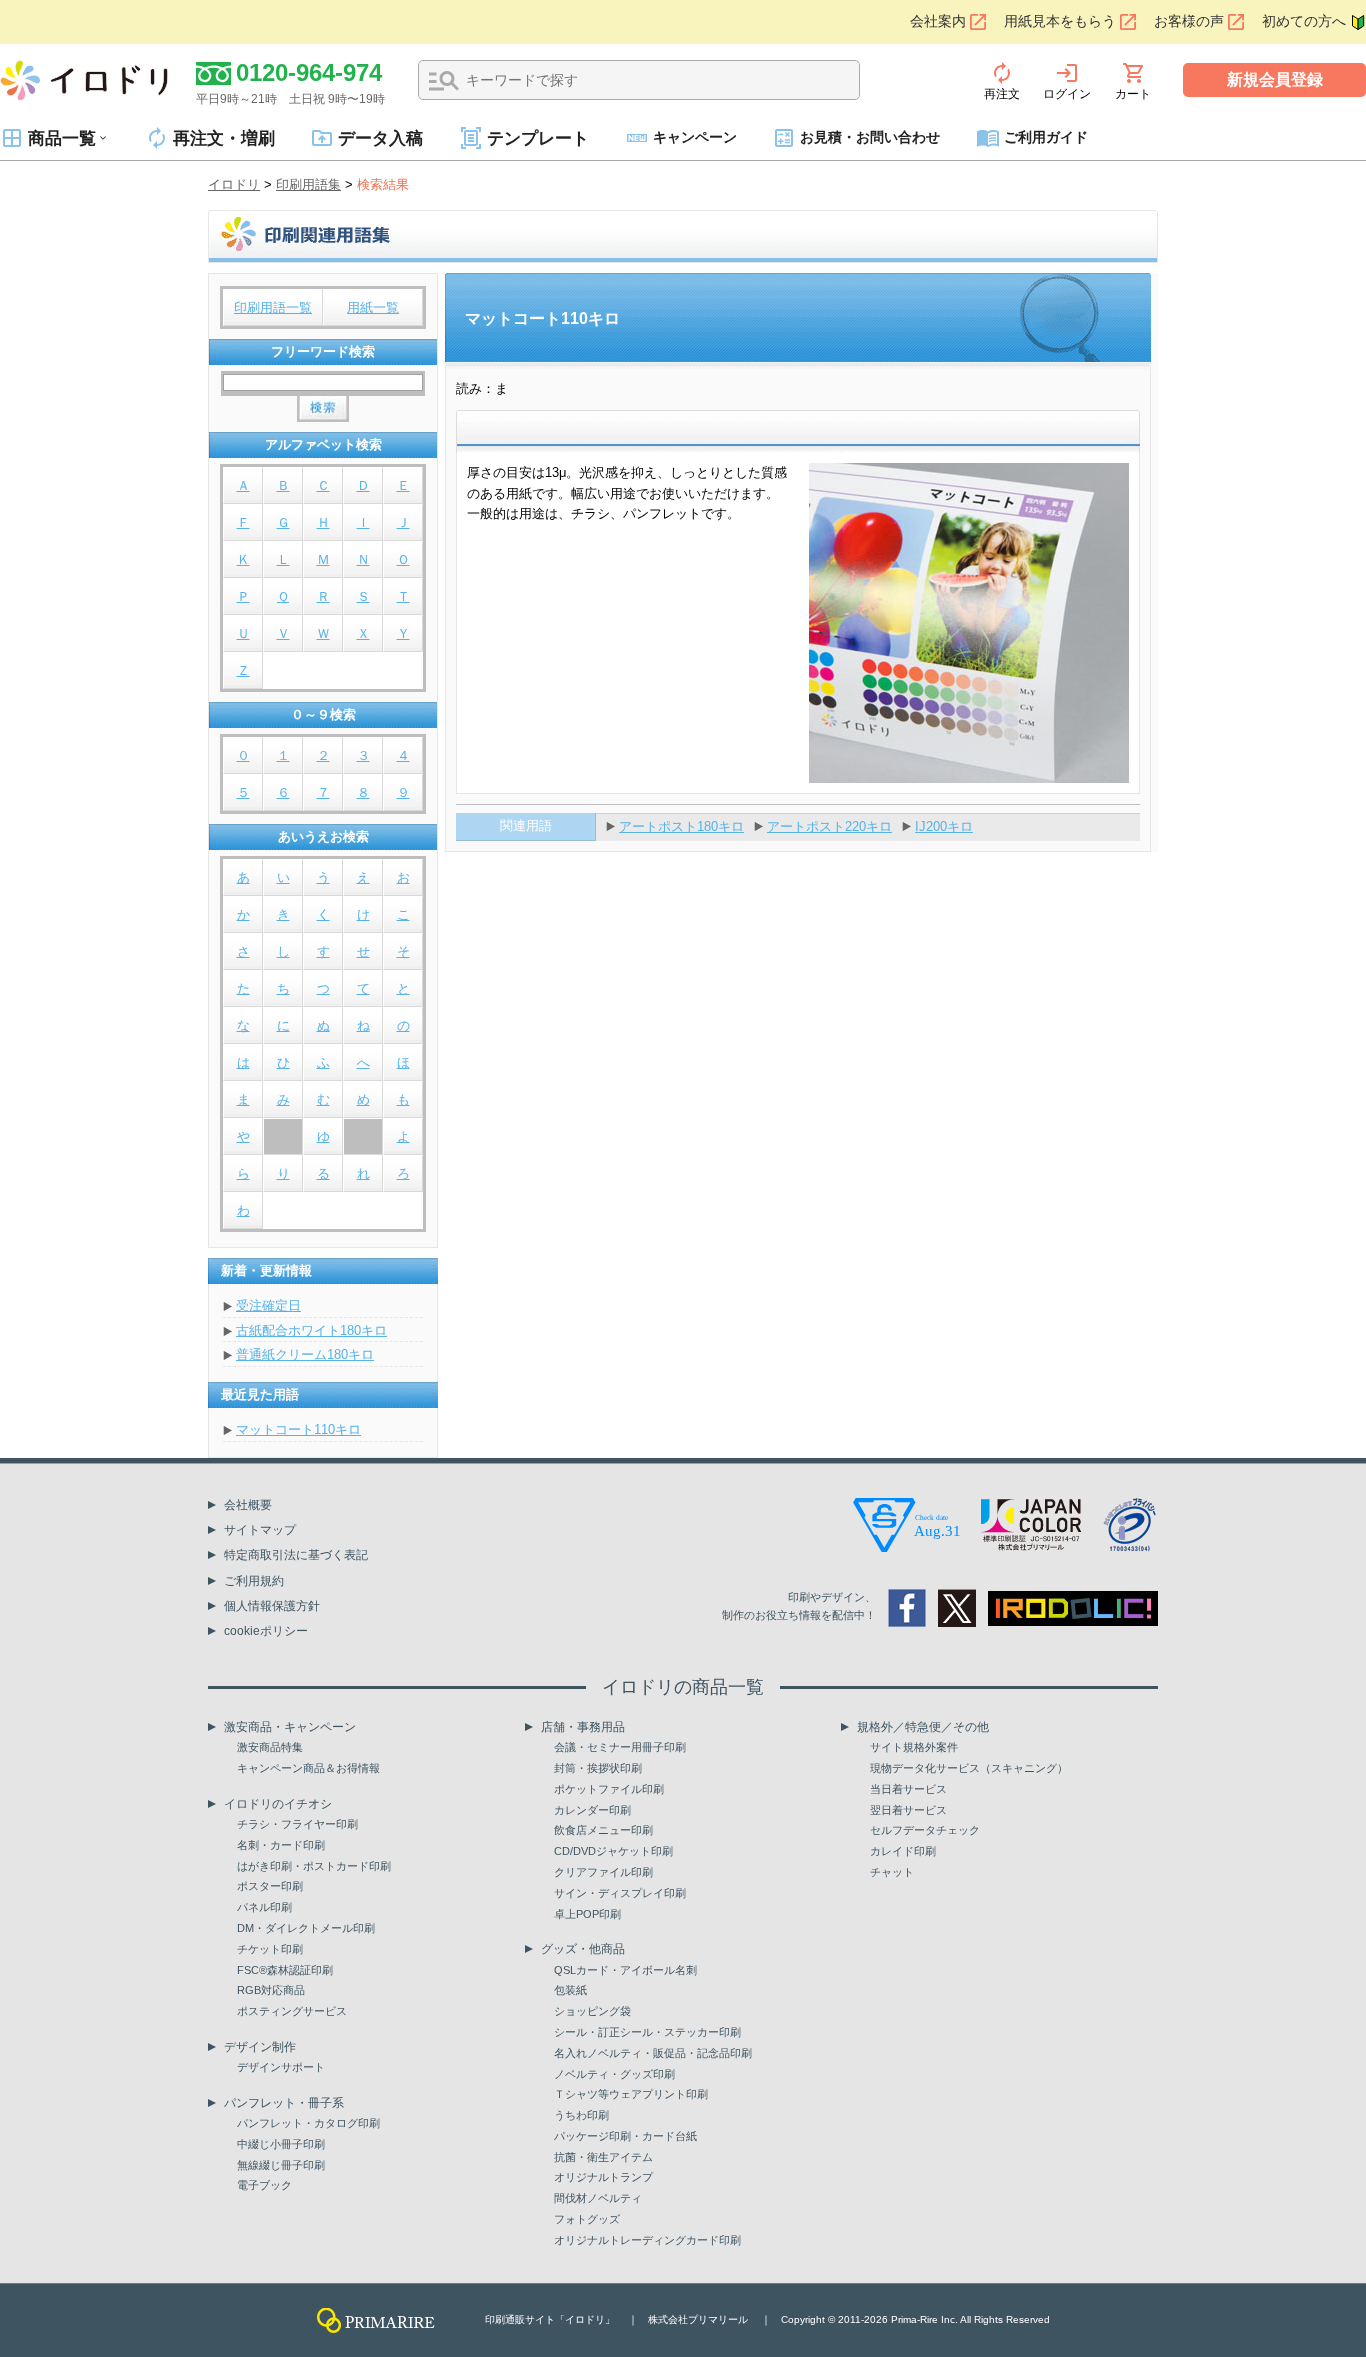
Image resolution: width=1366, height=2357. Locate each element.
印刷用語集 (308, 184)
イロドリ (234, 184)
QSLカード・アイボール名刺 (625, 1970)
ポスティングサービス (292, 2011)
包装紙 (570, 1990)
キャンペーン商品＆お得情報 (308, 1768)
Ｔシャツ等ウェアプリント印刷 (631, 2094)
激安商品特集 (270, 1747)
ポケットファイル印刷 (609, 1789)
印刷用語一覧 (273, 307)
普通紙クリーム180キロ (305, 1354)
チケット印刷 (270, 1949)
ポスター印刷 (270, 1886)
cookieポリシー (266, 1631)
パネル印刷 (264, 1907)
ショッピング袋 (592, 2011)
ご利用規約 (254, 1581)
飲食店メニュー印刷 (603, 1830)
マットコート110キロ (298, 1429)
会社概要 (248, 1505)
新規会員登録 (1275, 79)
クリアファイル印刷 (603, 1872)
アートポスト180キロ (681, 826)
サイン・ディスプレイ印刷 (620, 1893)
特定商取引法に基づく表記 (296, 1555)
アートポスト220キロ (829, 826)
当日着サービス (908, 1789)
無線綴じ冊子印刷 (281, 2165)
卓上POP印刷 (587, 1914)
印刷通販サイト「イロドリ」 (550, 2319)
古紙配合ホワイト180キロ (311, 1330)
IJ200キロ (944, 826)
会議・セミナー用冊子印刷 (620, 1747)
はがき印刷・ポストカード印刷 (314, 1866)
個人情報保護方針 (272, 1606)
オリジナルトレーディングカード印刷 (647, 2240)
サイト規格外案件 (914, 1747)
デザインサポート (281, 2067)
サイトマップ (260, 1530)
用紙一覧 (373, 307)
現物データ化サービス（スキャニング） (969, 1768)
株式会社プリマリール (698, 2319)
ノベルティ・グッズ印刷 (614, 2074)
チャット (892, 1872)
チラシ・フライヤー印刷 (297, 1824)
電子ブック (264, 2185)
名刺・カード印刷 (281, 1845)
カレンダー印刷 (592, 1810)
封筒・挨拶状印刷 (598, 1768)
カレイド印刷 (903, 1851)
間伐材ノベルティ (598, 2198)
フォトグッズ (587, 2219)
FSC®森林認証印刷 (285, 1970)
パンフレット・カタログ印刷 (308, 2123)
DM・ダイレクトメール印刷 (306, 1928)
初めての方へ (1304, 21)
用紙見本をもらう (1060, 21)
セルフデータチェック (925, 1830)
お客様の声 (1189, 21)
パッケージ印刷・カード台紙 (625, 2136)
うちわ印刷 (581, 2115)
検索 (444, 81)
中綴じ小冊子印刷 (281, 2144)
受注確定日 (268, 1305)
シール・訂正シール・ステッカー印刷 (647, 2032)
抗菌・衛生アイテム (603, 2157)
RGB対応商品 (271, 1990)
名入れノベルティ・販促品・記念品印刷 (653, 2053)
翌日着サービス (908, 1810)
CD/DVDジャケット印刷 (613, 1851)
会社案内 (938, 21)
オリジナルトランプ (603, 2177)
